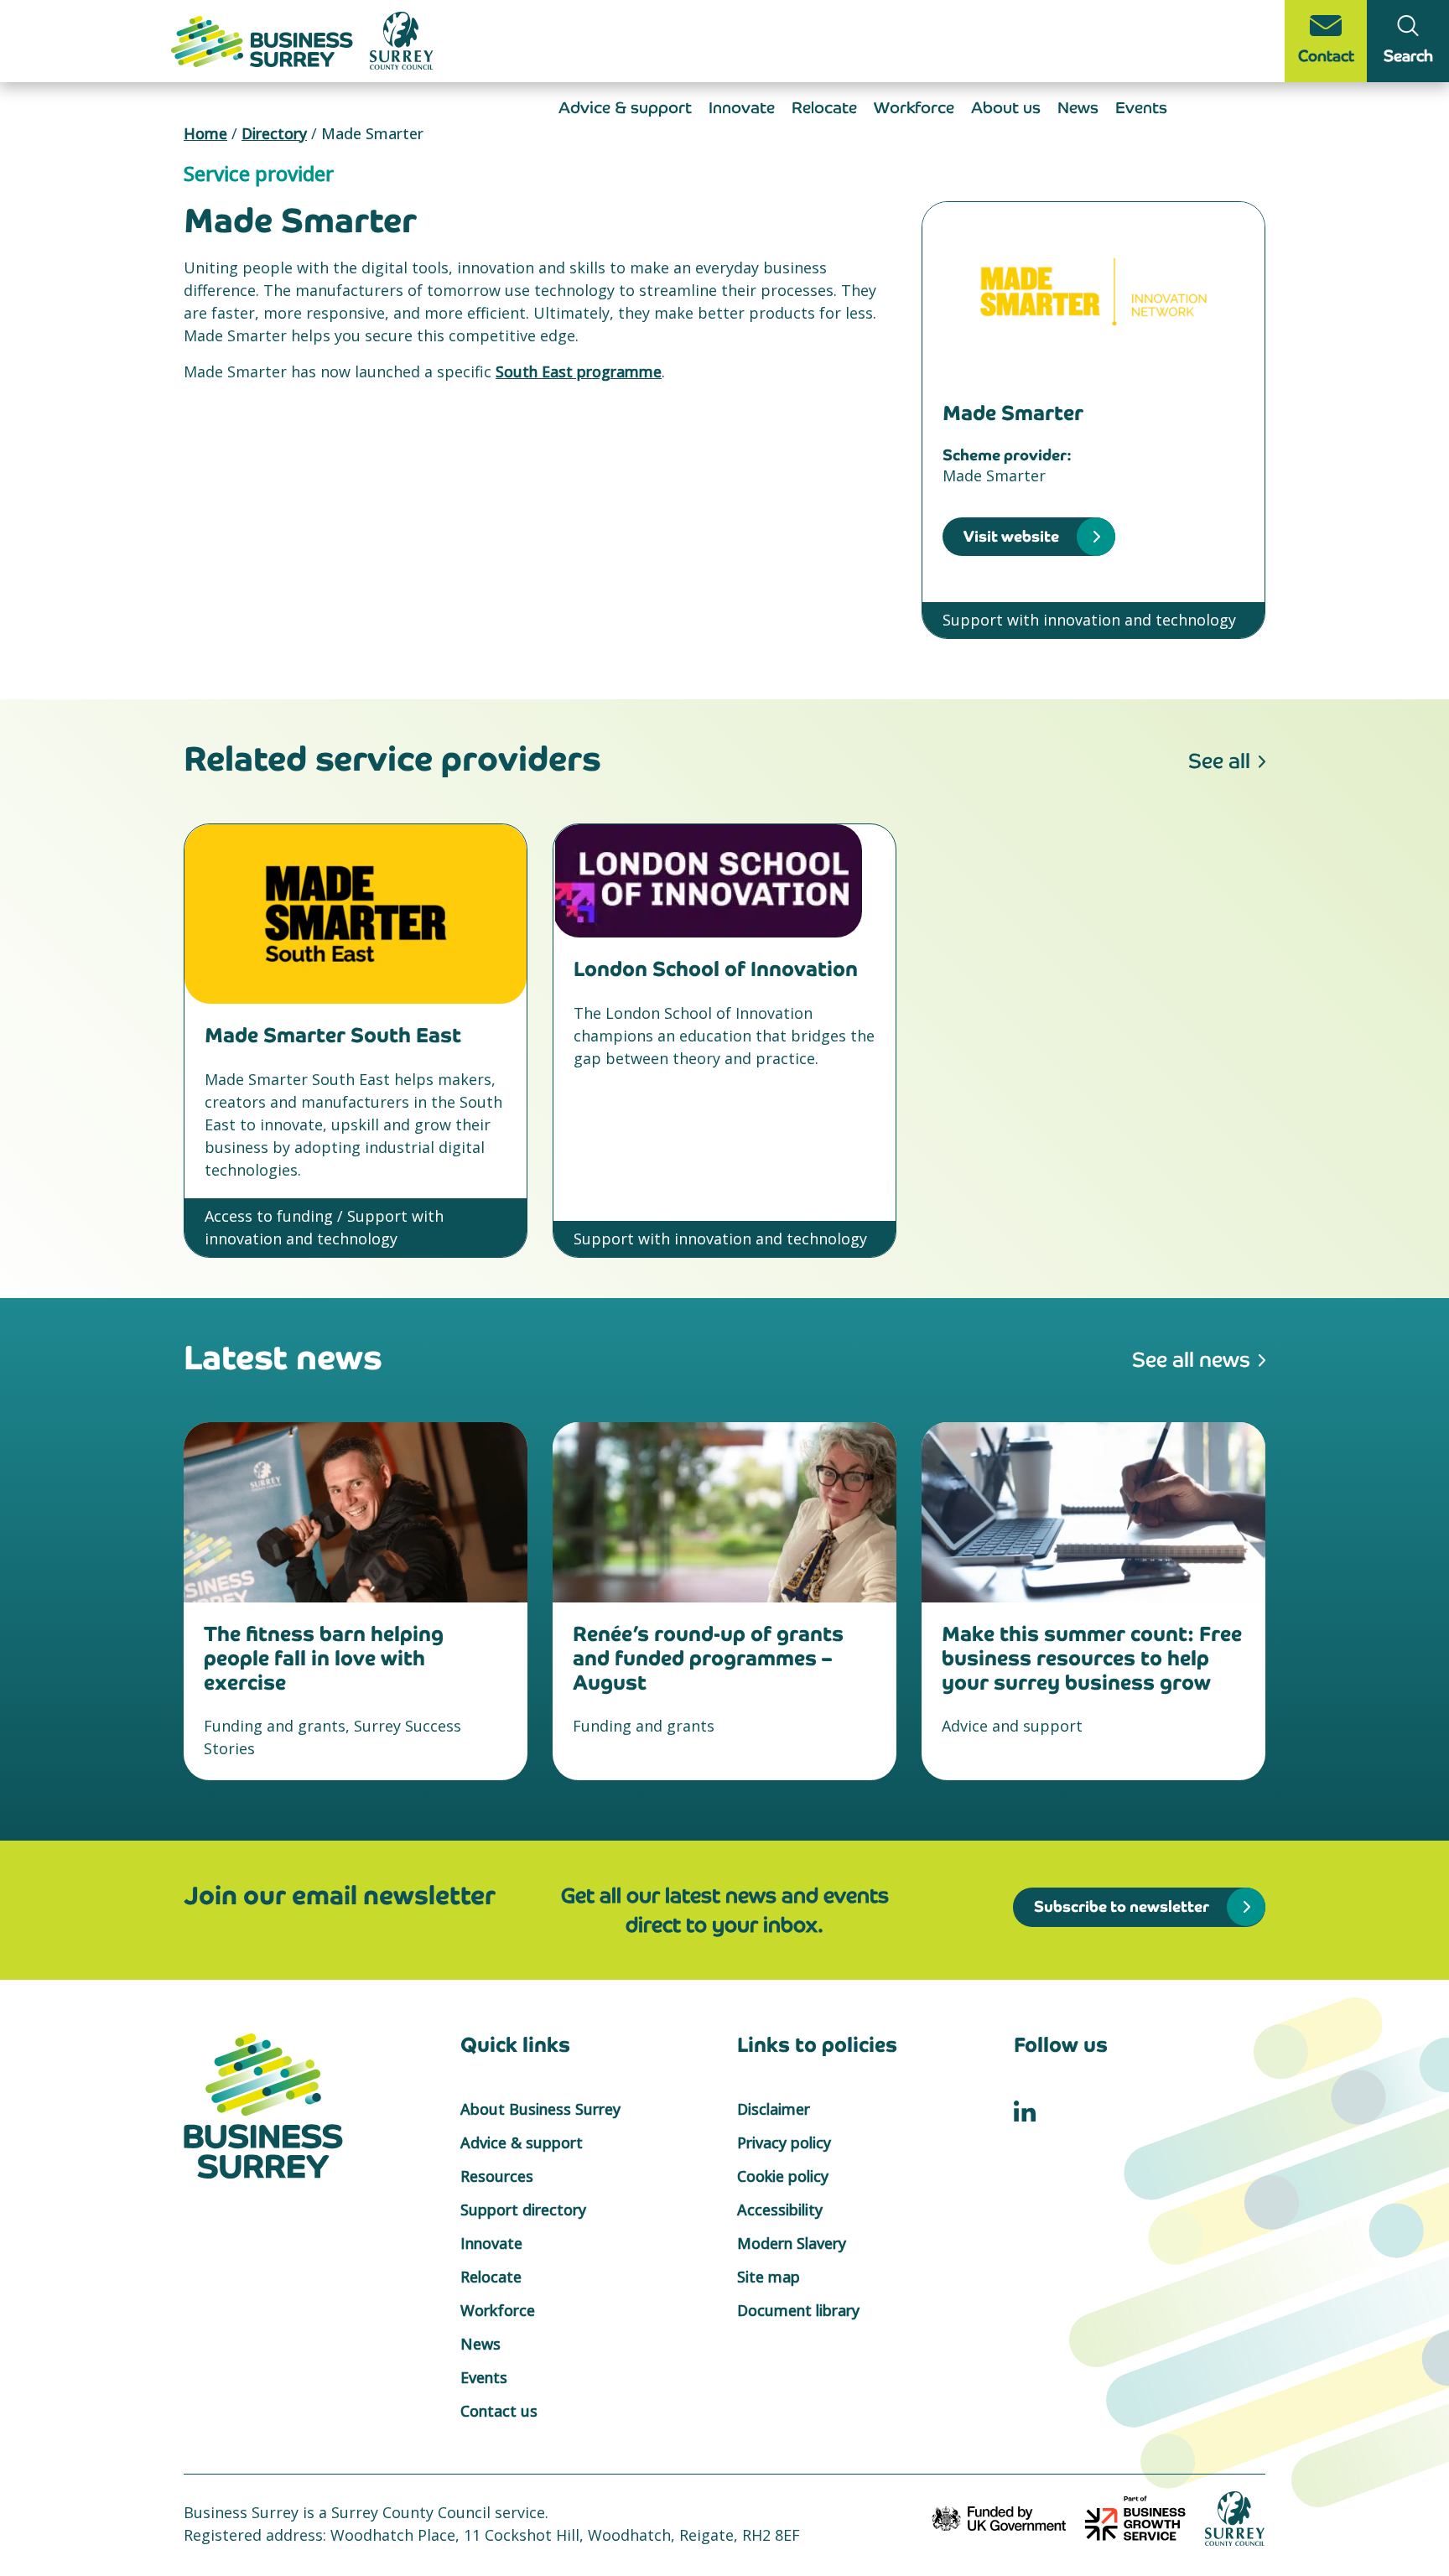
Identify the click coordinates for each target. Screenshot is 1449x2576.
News (1078, 108)
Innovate (742, 108)
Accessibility (780, 2210)
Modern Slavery (792, 2243)
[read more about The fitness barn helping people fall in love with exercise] (356, 1512)
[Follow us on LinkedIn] (1025, 2109)
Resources (497, 2176)
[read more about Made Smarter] (1093, 292)
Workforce (914, 108)
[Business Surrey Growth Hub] (264, 39)
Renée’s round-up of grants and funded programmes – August (708, 1658)
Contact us (499, 2411)
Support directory (523, 2210)
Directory (274, 133)
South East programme (579, 371)
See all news (1191, 1360)
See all (1219, 761)
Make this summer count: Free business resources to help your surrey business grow (1092, 1658)
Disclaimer (774, 2109)
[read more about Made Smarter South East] (356, 914)
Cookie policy (783, 2176)
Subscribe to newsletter (1122, 1906)
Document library (798, 2310)
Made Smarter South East (333, 1035)
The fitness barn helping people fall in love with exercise (324, 1658)
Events (1141, 108)
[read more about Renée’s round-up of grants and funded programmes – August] (724, 1512)
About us (1006, 108)
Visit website (1011, 536)
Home (205, 133)
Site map (769, 2277)
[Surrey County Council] (1235, 2516)
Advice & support (625, 108)
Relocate (824, 108)
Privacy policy (784, 2142)
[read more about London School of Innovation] (724, 881)
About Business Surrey (540, 2109)
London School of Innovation (716, 969)
